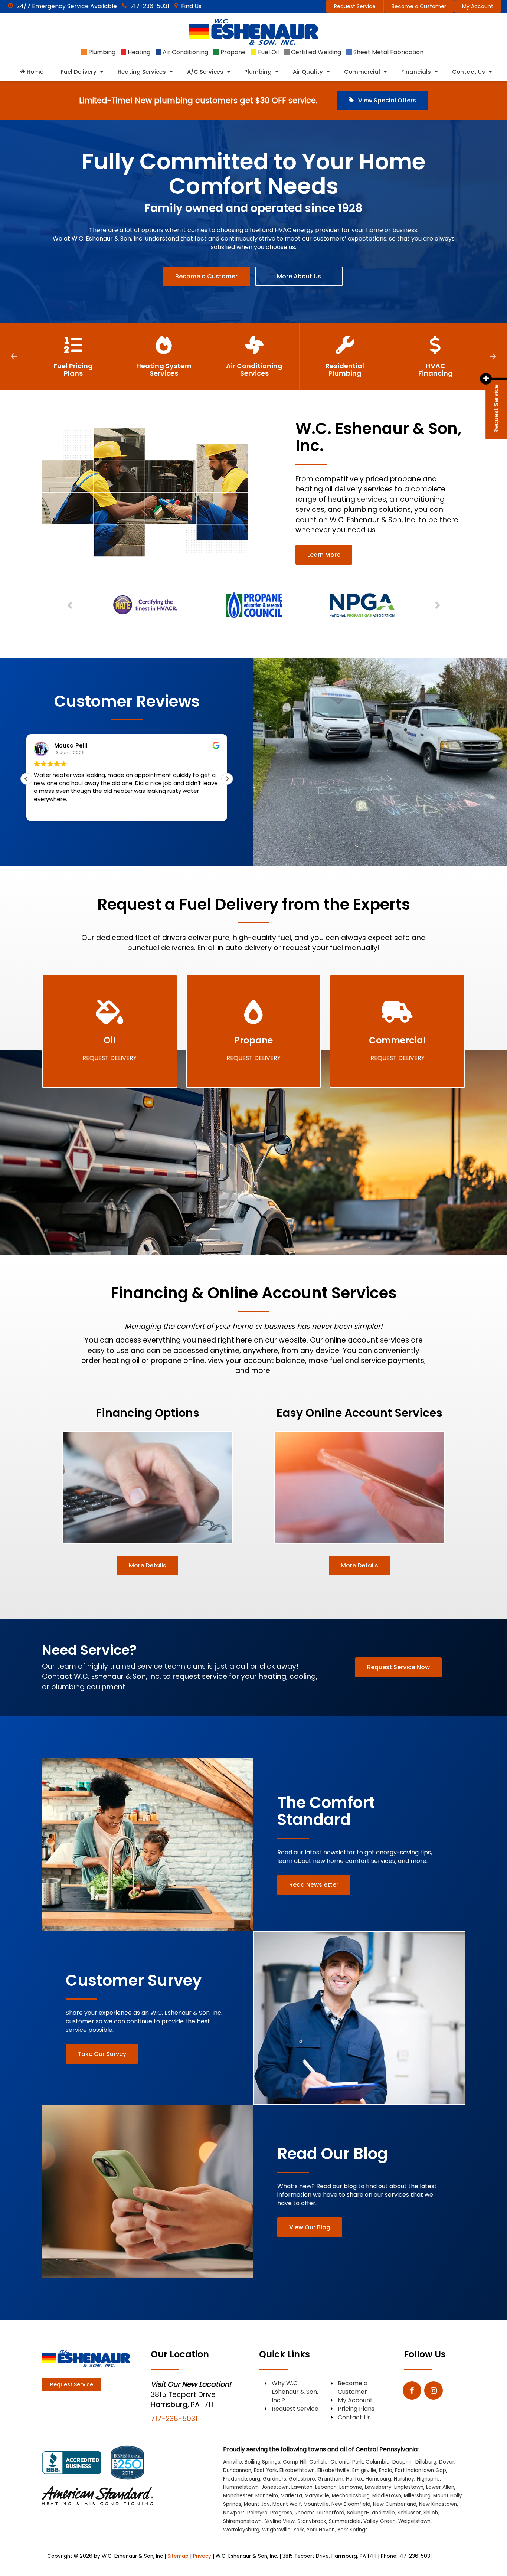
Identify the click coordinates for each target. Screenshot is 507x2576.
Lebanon (326, 2487)
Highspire (428, 2479)
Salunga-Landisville (371, 2513)
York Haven (321, 2530)
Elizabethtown (297, 2470)
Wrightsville (276, 2530)
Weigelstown (414, 2521)
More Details (148, 1565)
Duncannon (237, 2470)
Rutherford (331, 2513)
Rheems (305, 2513)
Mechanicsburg (351, 2496)
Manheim (267, 2496)
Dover (447, 2462)
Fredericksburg (242, 2479)
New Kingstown (438, 2504)
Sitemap (178, 2556)
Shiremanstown (242, 2521)
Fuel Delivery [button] (79, 72)
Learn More (324, 555)
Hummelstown (241, 2487)
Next (493, 356)
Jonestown (275, 2487)
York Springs (353, 2530)
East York (265, 2470)
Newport (234, 2513)
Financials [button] (416, 72)
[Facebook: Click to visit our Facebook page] (412, 2391)
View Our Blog (310, 2227)
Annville (233, 2462)
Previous (14, 356)
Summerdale (345, 2521)
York (299, 2530)
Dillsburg (426, 2462)
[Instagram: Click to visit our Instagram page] (434, 2391)
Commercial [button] (362, 72)
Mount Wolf (287, 2504)
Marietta (291, 2496)
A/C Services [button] (205, 72)
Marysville (317, 2496)
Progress (281, 2513)
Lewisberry (378, 2487)
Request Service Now (398, 1667)
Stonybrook (312, 2521)
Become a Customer (419, 6)
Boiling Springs (262, 2462)
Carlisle (318, 2462)
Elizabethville (333, 2470)
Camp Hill (295, 2462)
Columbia (378, 2462)
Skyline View (279, 2521)
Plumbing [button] (258, 72)
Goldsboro (302, 2479)
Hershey (404, 2479)
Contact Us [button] (469, 72)
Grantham (331, 2479)
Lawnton (302, 2487)
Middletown (387, 2496)
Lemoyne (351, 2487)
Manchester (238, 2496)
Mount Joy (257, 2504)
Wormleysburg (241, 2530)
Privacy (202, 2556)
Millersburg (417, 2496)
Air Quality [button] (308, 72)
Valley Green (380, 2521)
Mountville (316, 2504)
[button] (227, 779)
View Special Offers (386, 100)
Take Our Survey (102, 2054)
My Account (478, 6)
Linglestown (409, 2487)
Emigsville (364, 2470)
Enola (386, 2470)
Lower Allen (440, 2487)
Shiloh (431, 2513)
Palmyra (257, 2513)
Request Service (355, 6)
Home (34, 72)
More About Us (299, 276)
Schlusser (409, 2513)
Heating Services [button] (142, 72)
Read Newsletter (314, 1885)
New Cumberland (395, 2504)
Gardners (274, 2479)
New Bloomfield (351, 2504)
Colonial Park (347, 2462)
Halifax (354, 2479)
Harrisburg (378, 2479)
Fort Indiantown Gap (421, 2470)
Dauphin (403, 2462)
